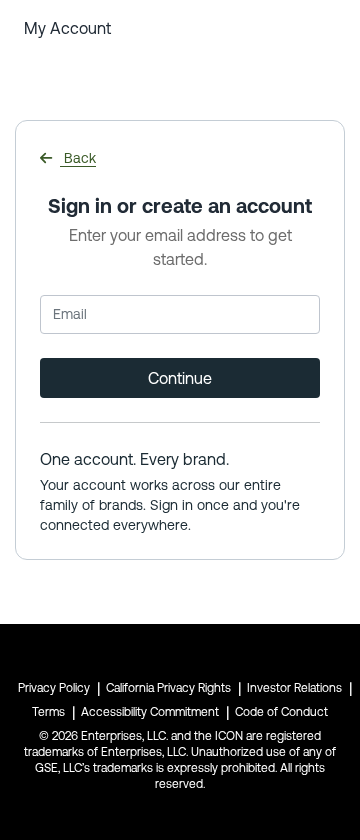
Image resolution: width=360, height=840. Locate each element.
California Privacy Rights (168, 688)
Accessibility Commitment (150, 712)
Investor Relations (294, 688)
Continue (180, 378)
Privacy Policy (54, 688)
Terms (48, 712)
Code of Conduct (281, 712)
